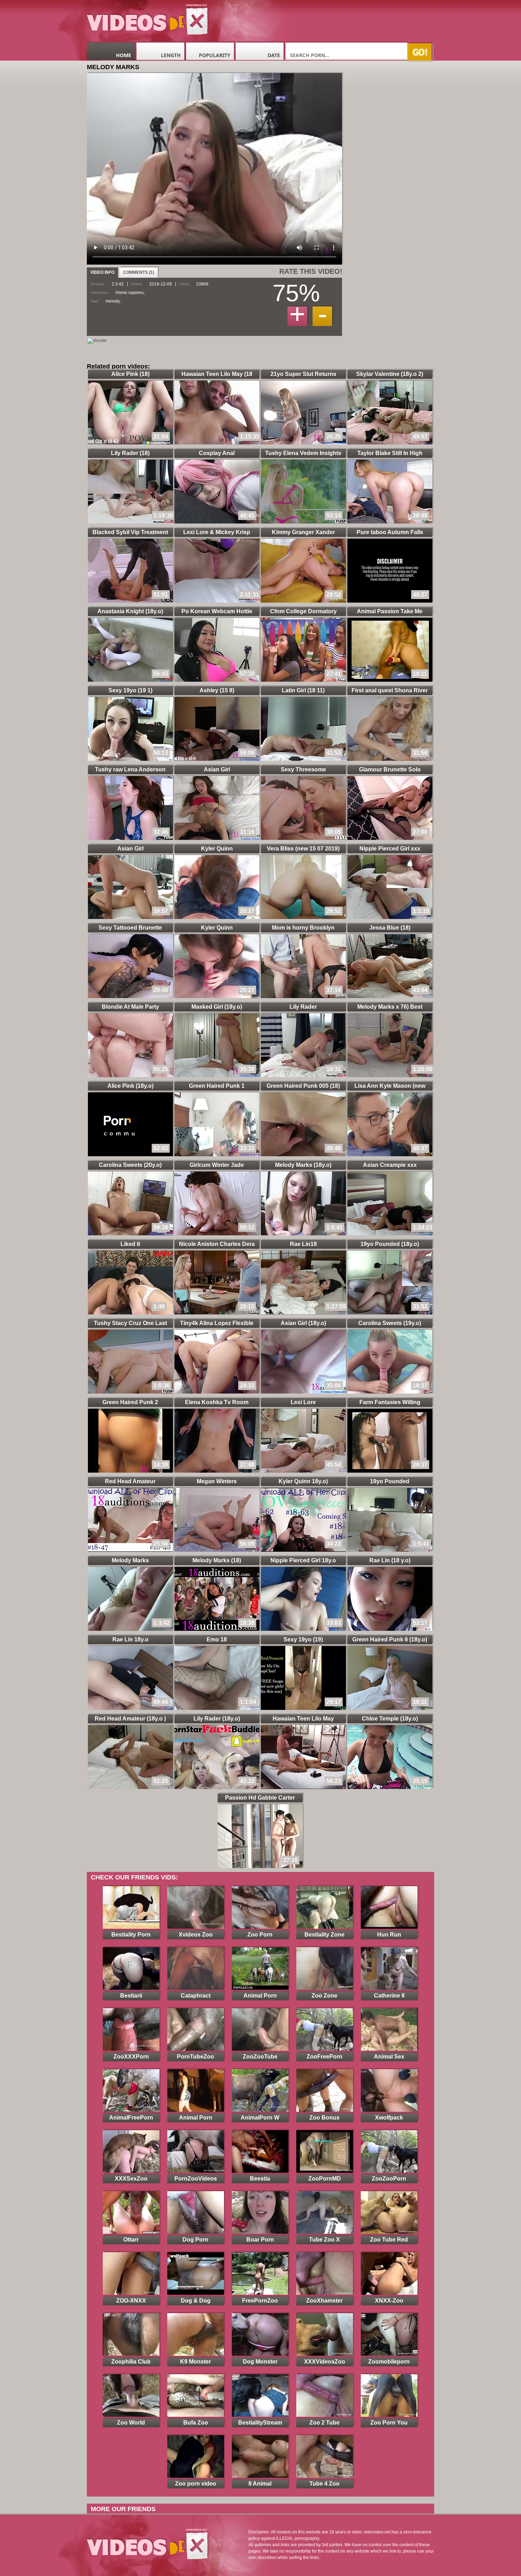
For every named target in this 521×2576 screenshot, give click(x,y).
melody (113, 301)
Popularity (215, 55)
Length (171, 55)
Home (124, 55)
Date (274, 55)
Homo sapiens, (130, 293)
